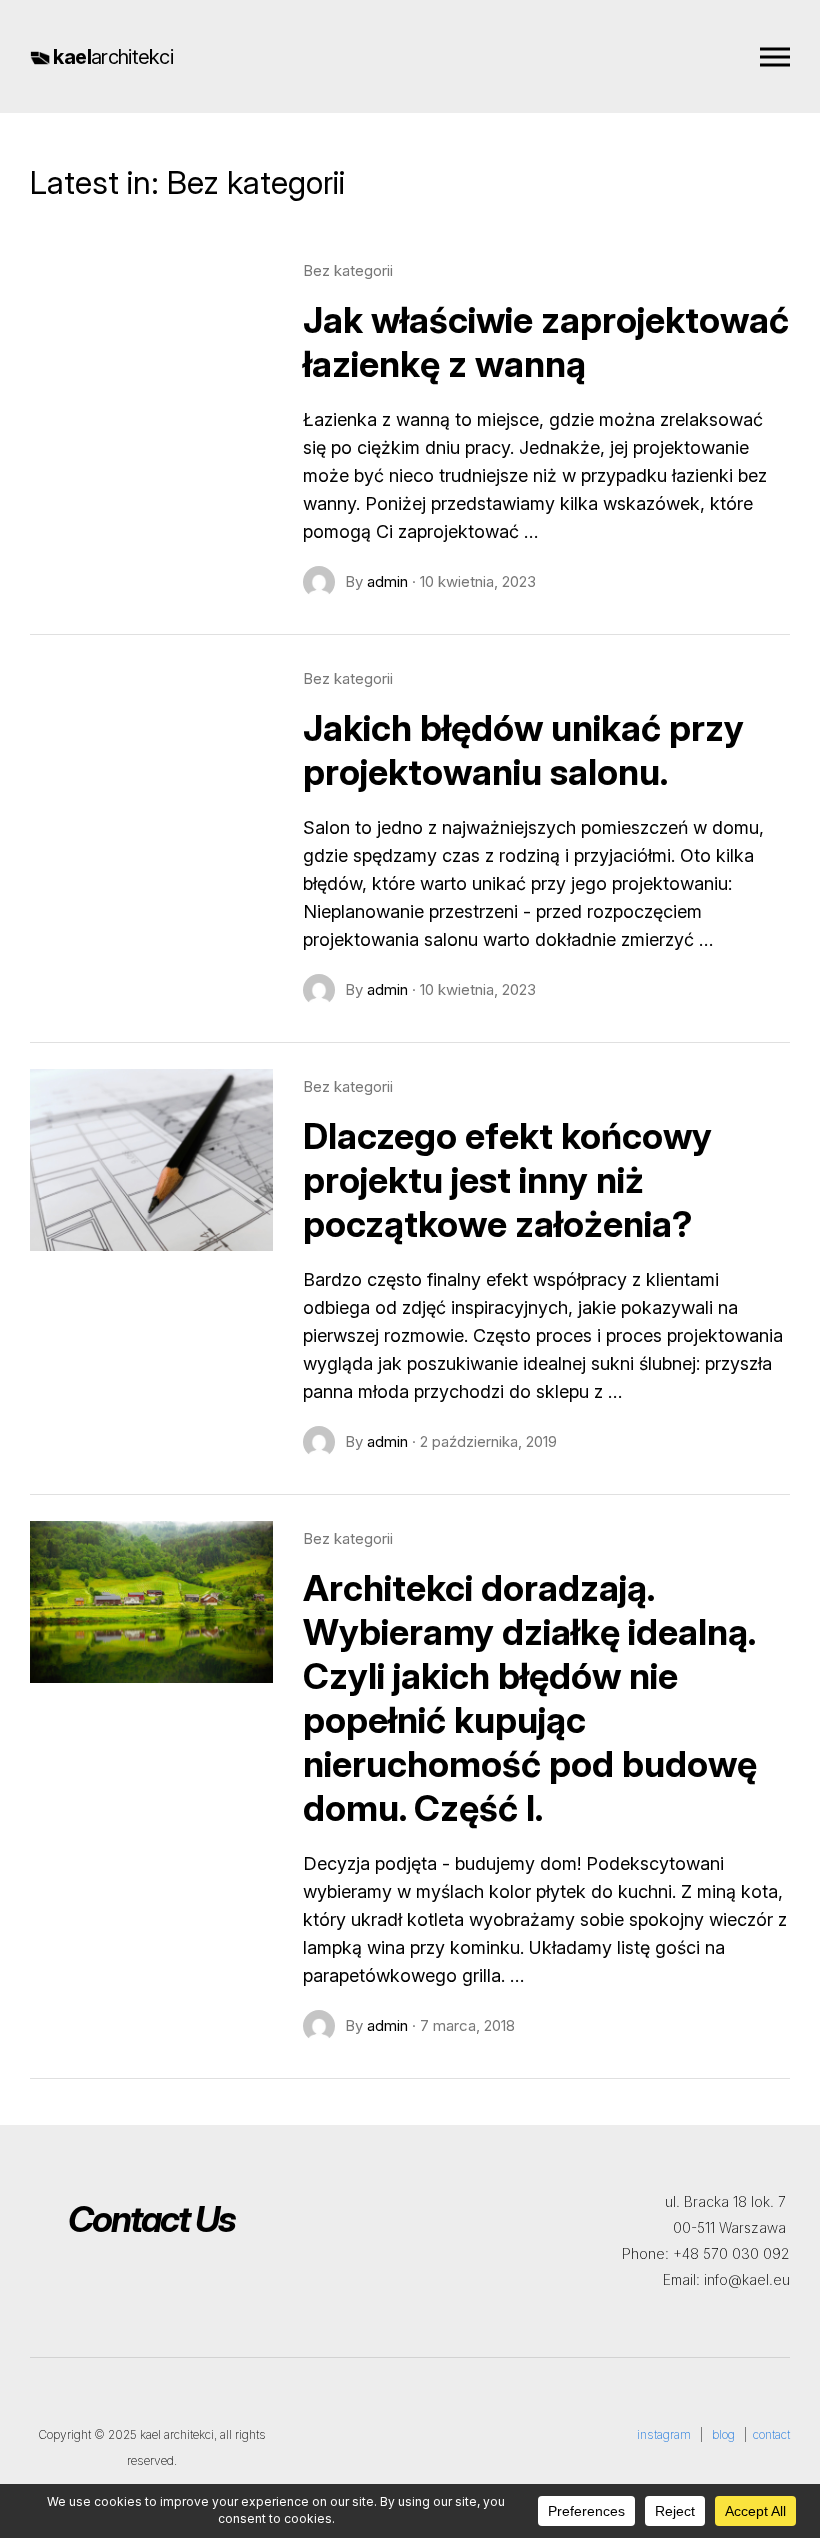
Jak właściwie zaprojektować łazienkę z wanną (546, 342)
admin (387, 581)
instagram (664, 2434)
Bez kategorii (348, 270)
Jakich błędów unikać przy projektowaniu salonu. (523, 750)
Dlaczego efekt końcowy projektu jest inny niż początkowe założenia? (507, 1180)
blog (723, 2434)
